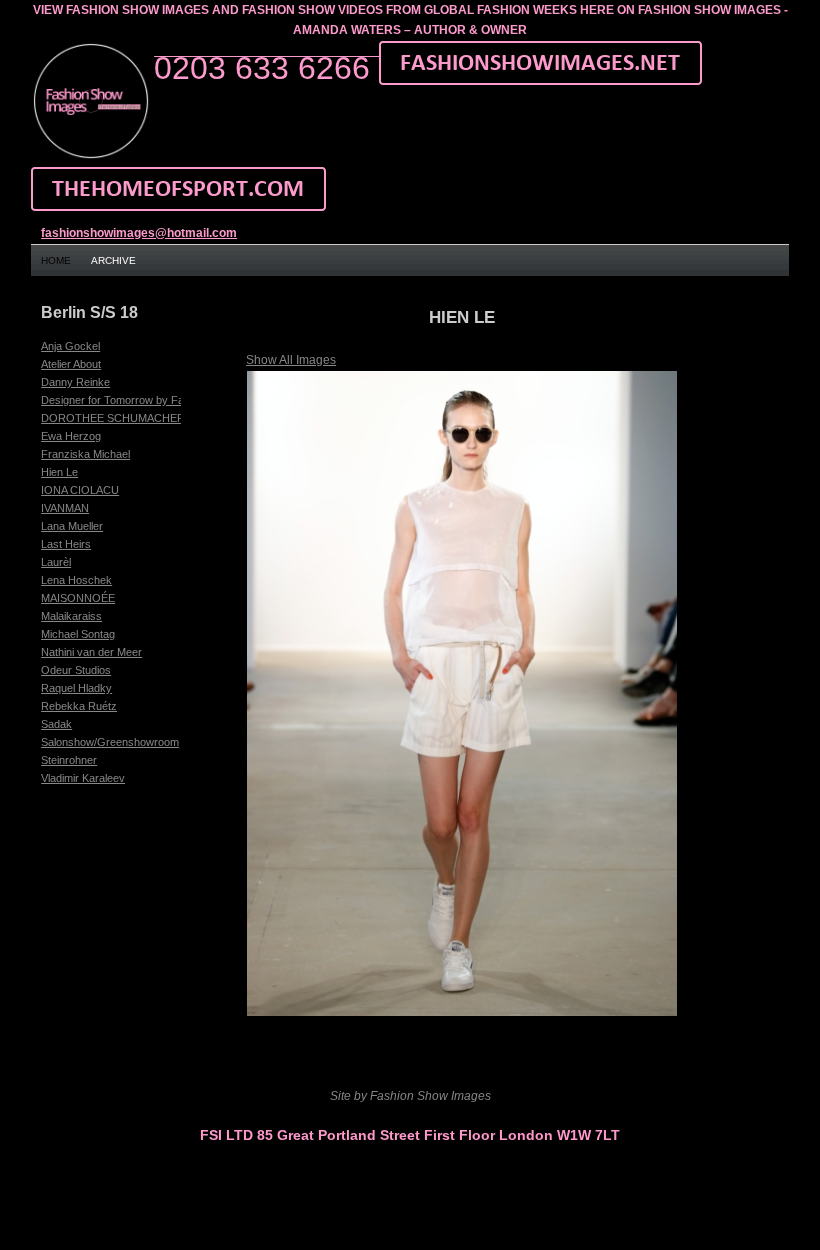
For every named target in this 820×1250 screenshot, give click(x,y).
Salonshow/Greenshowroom (110, 742)
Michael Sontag (78, 634)
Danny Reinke (75, 382)
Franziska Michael (85, 454)
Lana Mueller (72, 526)
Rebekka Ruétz (79, 706)
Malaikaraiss (71, 616)
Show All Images (291, 360)
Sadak (56, 724)
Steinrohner (69, 760)
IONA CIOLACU (80, 490)
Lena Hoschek (76, 580)
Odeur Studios (76, 670)
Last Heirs (66, 544)
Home (56, 260)
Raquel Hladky (76, 688)
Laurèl (56, 562)
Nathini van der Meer (91, 652)
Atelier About (71, 364)
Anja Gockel (70, 346)
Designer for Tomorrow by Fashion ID (132, 400)
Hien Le (59, 472)
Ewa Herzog (71, 436)
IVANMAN (65, 508)
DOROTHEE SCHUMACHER (113, 418)
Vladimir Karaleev (83, 778)
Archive (113, 260)
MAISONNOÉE (78, 598)
